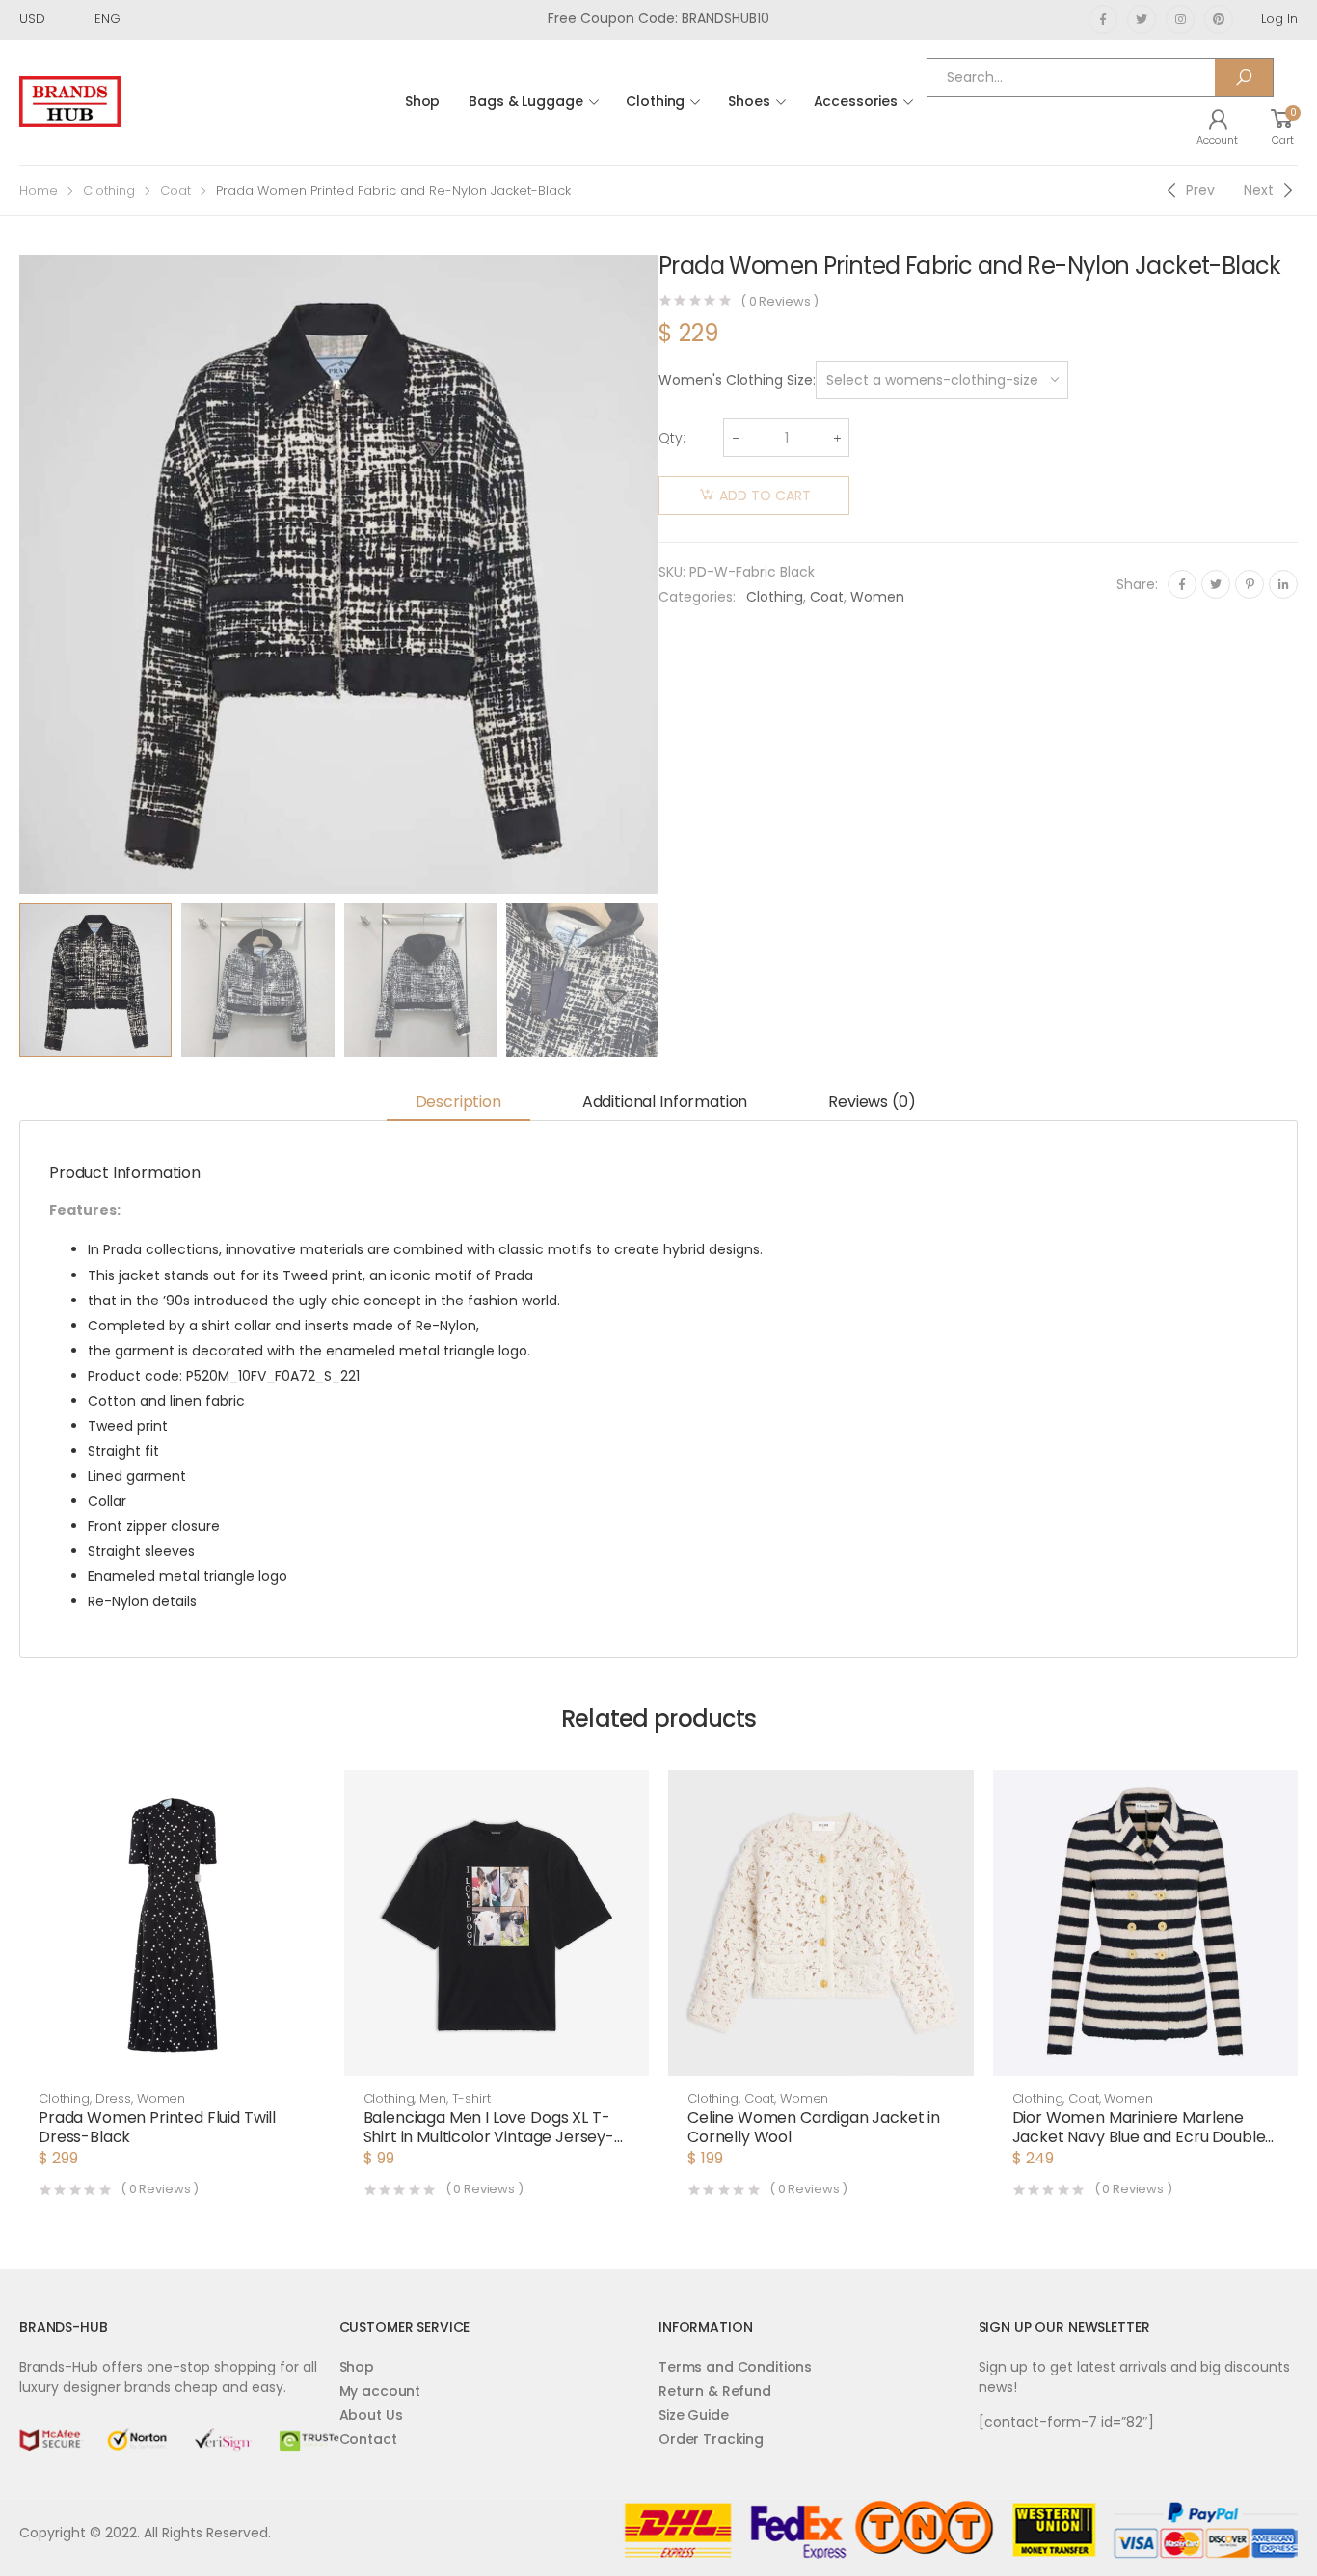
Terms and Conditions (735, 2367)
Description (458, 1101)
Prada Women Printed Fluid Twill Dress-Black (157, 2127)
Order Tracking (711, 2439)
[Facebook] (1182, 584)
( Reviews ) (779, 301)
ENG (108, 19)
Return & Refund (715, 2391)
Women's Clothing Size (736, 380)
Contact (368, 2439)
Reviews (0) (872, 1101)
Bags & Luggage (525, 101)
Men (433, 2098)
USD (32, 19)
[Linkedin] (1283, 584)
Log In (1279, 19)
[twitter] (1142, 19)
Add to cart (765, 496)
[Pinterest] (1250, 584)
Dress (113, 2098)
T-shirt (471, 2098)
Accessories (856, 101)
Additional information (665, 1101)
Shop (422, 101)
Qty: (672, 438)
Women (877, 597)
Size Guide (694, 2415)
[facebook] (1103, 19)
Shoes (749, 101)
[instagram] (1180, 19)
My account (380, 2391)
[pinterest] (1219, 19)
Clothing (655, 101)
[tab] (458, 1103)
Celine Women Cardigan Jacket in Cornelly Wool (814, 2127)
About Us (371, 2415)
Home (39, 190)
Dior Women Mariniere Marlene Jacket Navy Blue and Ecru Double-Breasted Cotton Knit (1143, 2137)
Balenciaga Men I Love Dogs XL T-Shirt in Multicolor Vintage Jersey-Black (489, 2137)
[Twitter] (1216, 584)
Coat (175, 190)
